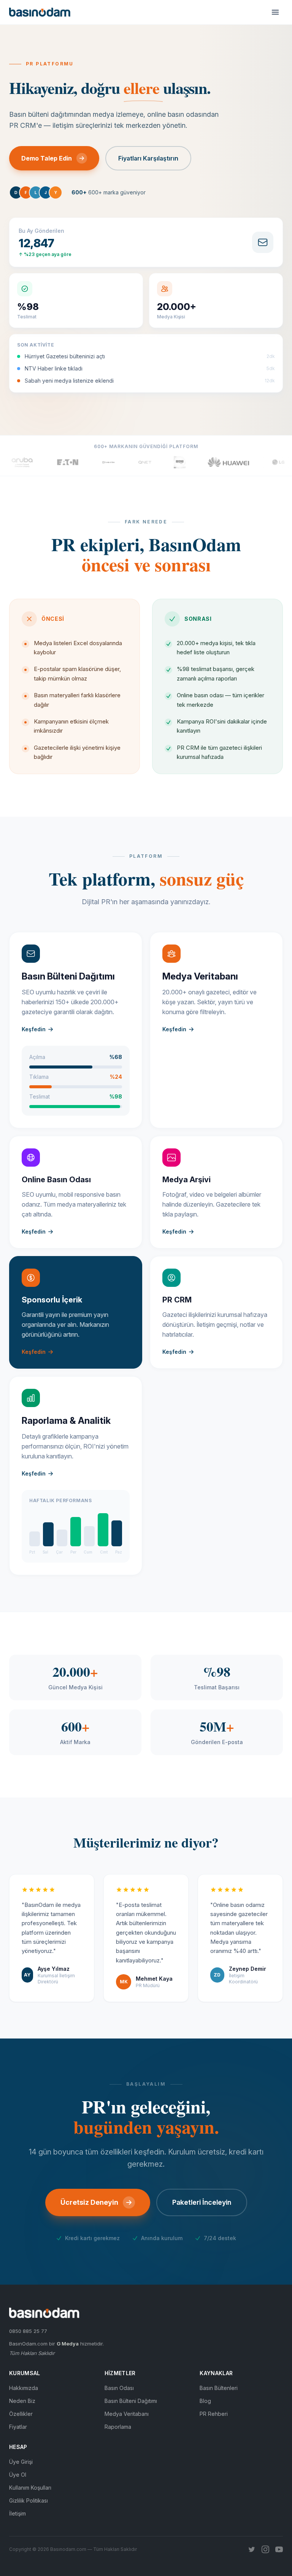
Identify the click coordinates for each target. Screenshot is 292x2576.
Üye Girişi (21, 2462)
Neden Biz (22, 2401)
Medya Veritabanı (127, 2414)
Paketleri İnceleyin (202, 2202)
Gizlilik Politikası (29, 2500)
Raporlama (118, 2427)
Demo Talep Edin (47, 158)
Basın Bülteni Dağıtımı (131, 2401)
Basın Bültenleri (219, 2388)
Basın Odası (119, 2388)
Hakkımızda (24, 2388)
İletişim (17, 2513)
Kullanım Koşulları (30, 2488)
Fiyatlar (18, 2427)
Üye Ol (18, 2475)
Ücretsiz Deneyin (89, 2202)
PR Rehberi (214, 2414)
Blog (205, 2401)
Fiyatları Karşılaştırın (148, 158)
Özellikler (21, 2414)
